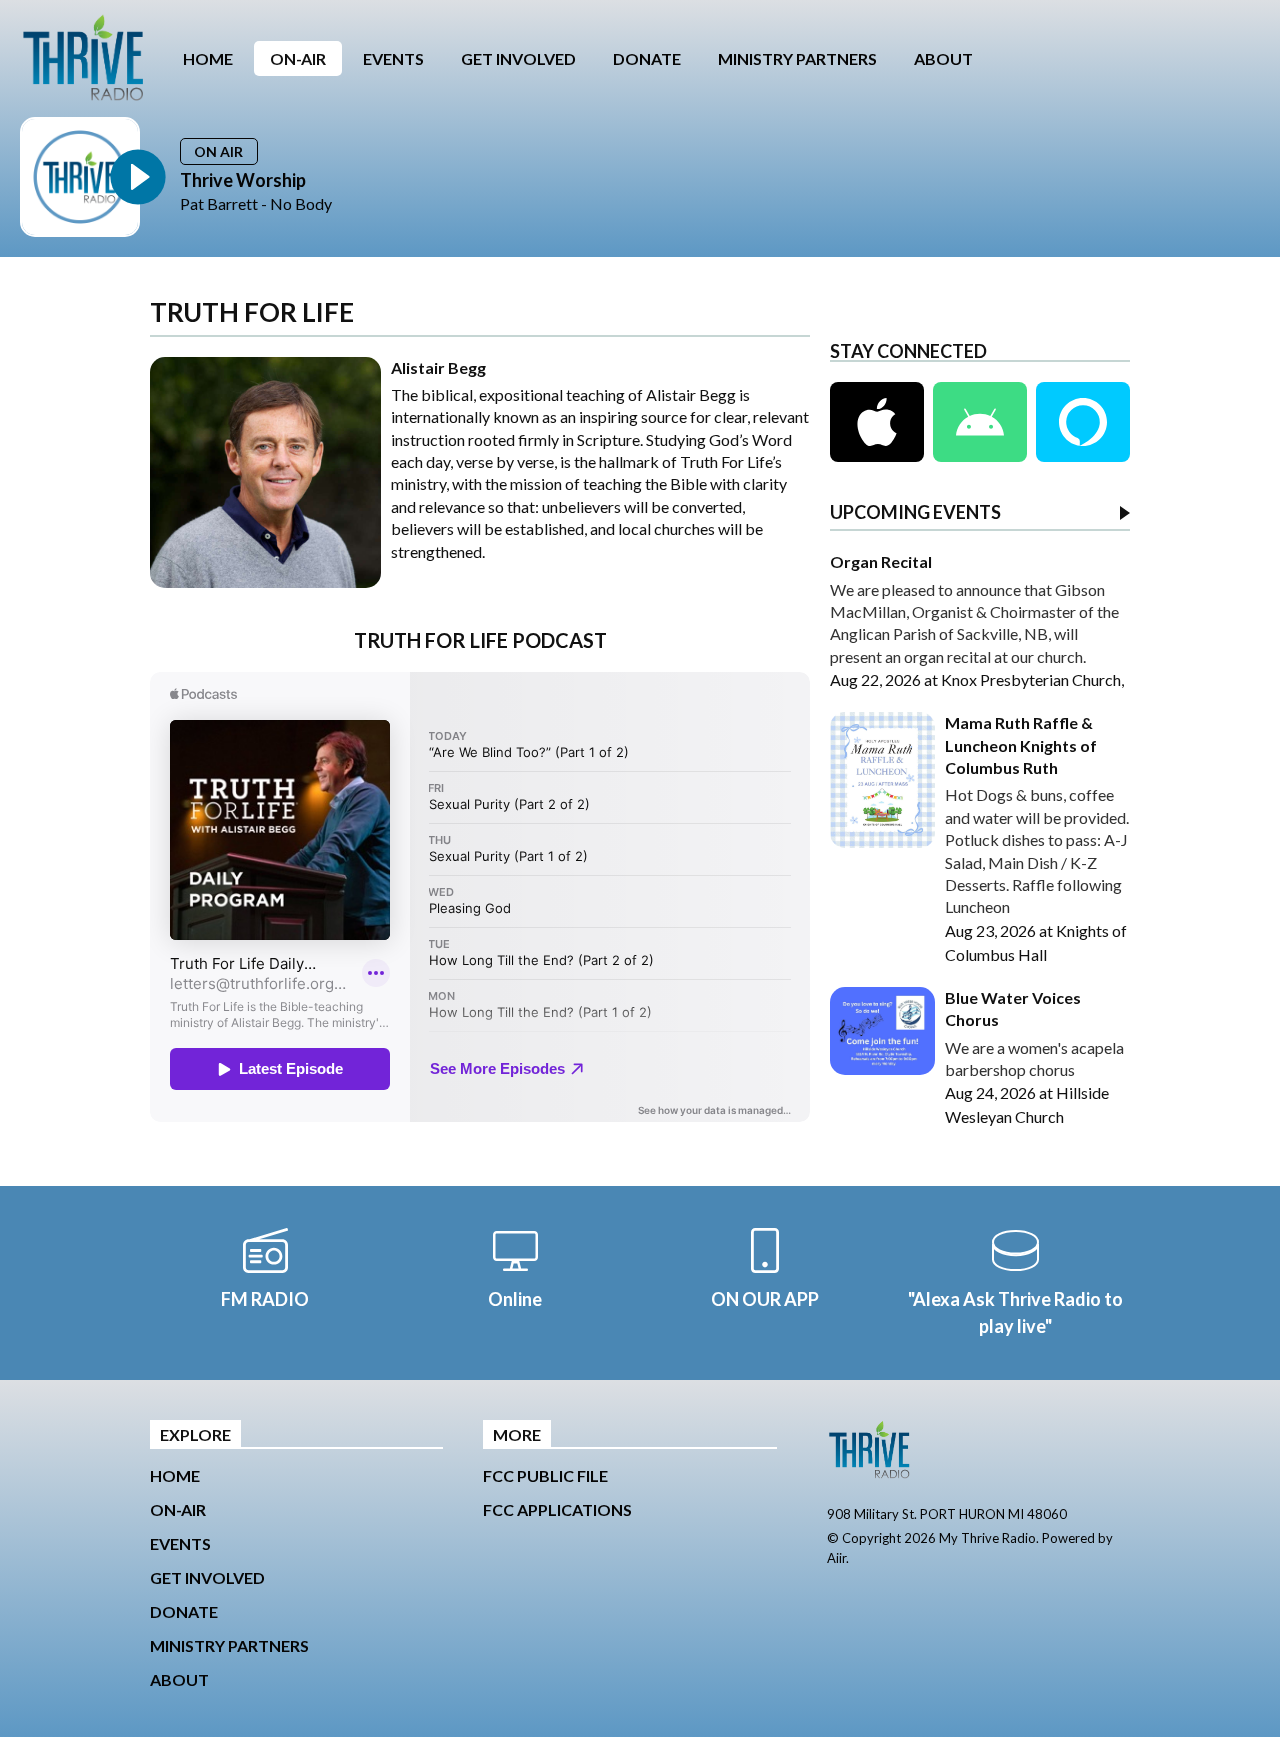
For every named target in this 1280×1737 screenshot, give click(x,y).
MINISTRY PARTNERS (797, 58)
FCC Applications (557, 1509)
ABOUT (943, 58)
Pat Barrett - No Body (256, 203)
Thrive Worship (243, 180)
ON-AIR (298, 58)
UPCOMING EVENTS (915, 513)
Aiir (836, 1558)
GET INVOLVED (518, 58)
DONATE (647, 58)
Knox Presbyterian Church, (1032, 679)
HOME (208, 58)
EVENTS (393, 58)
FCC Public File (545, 1475)
